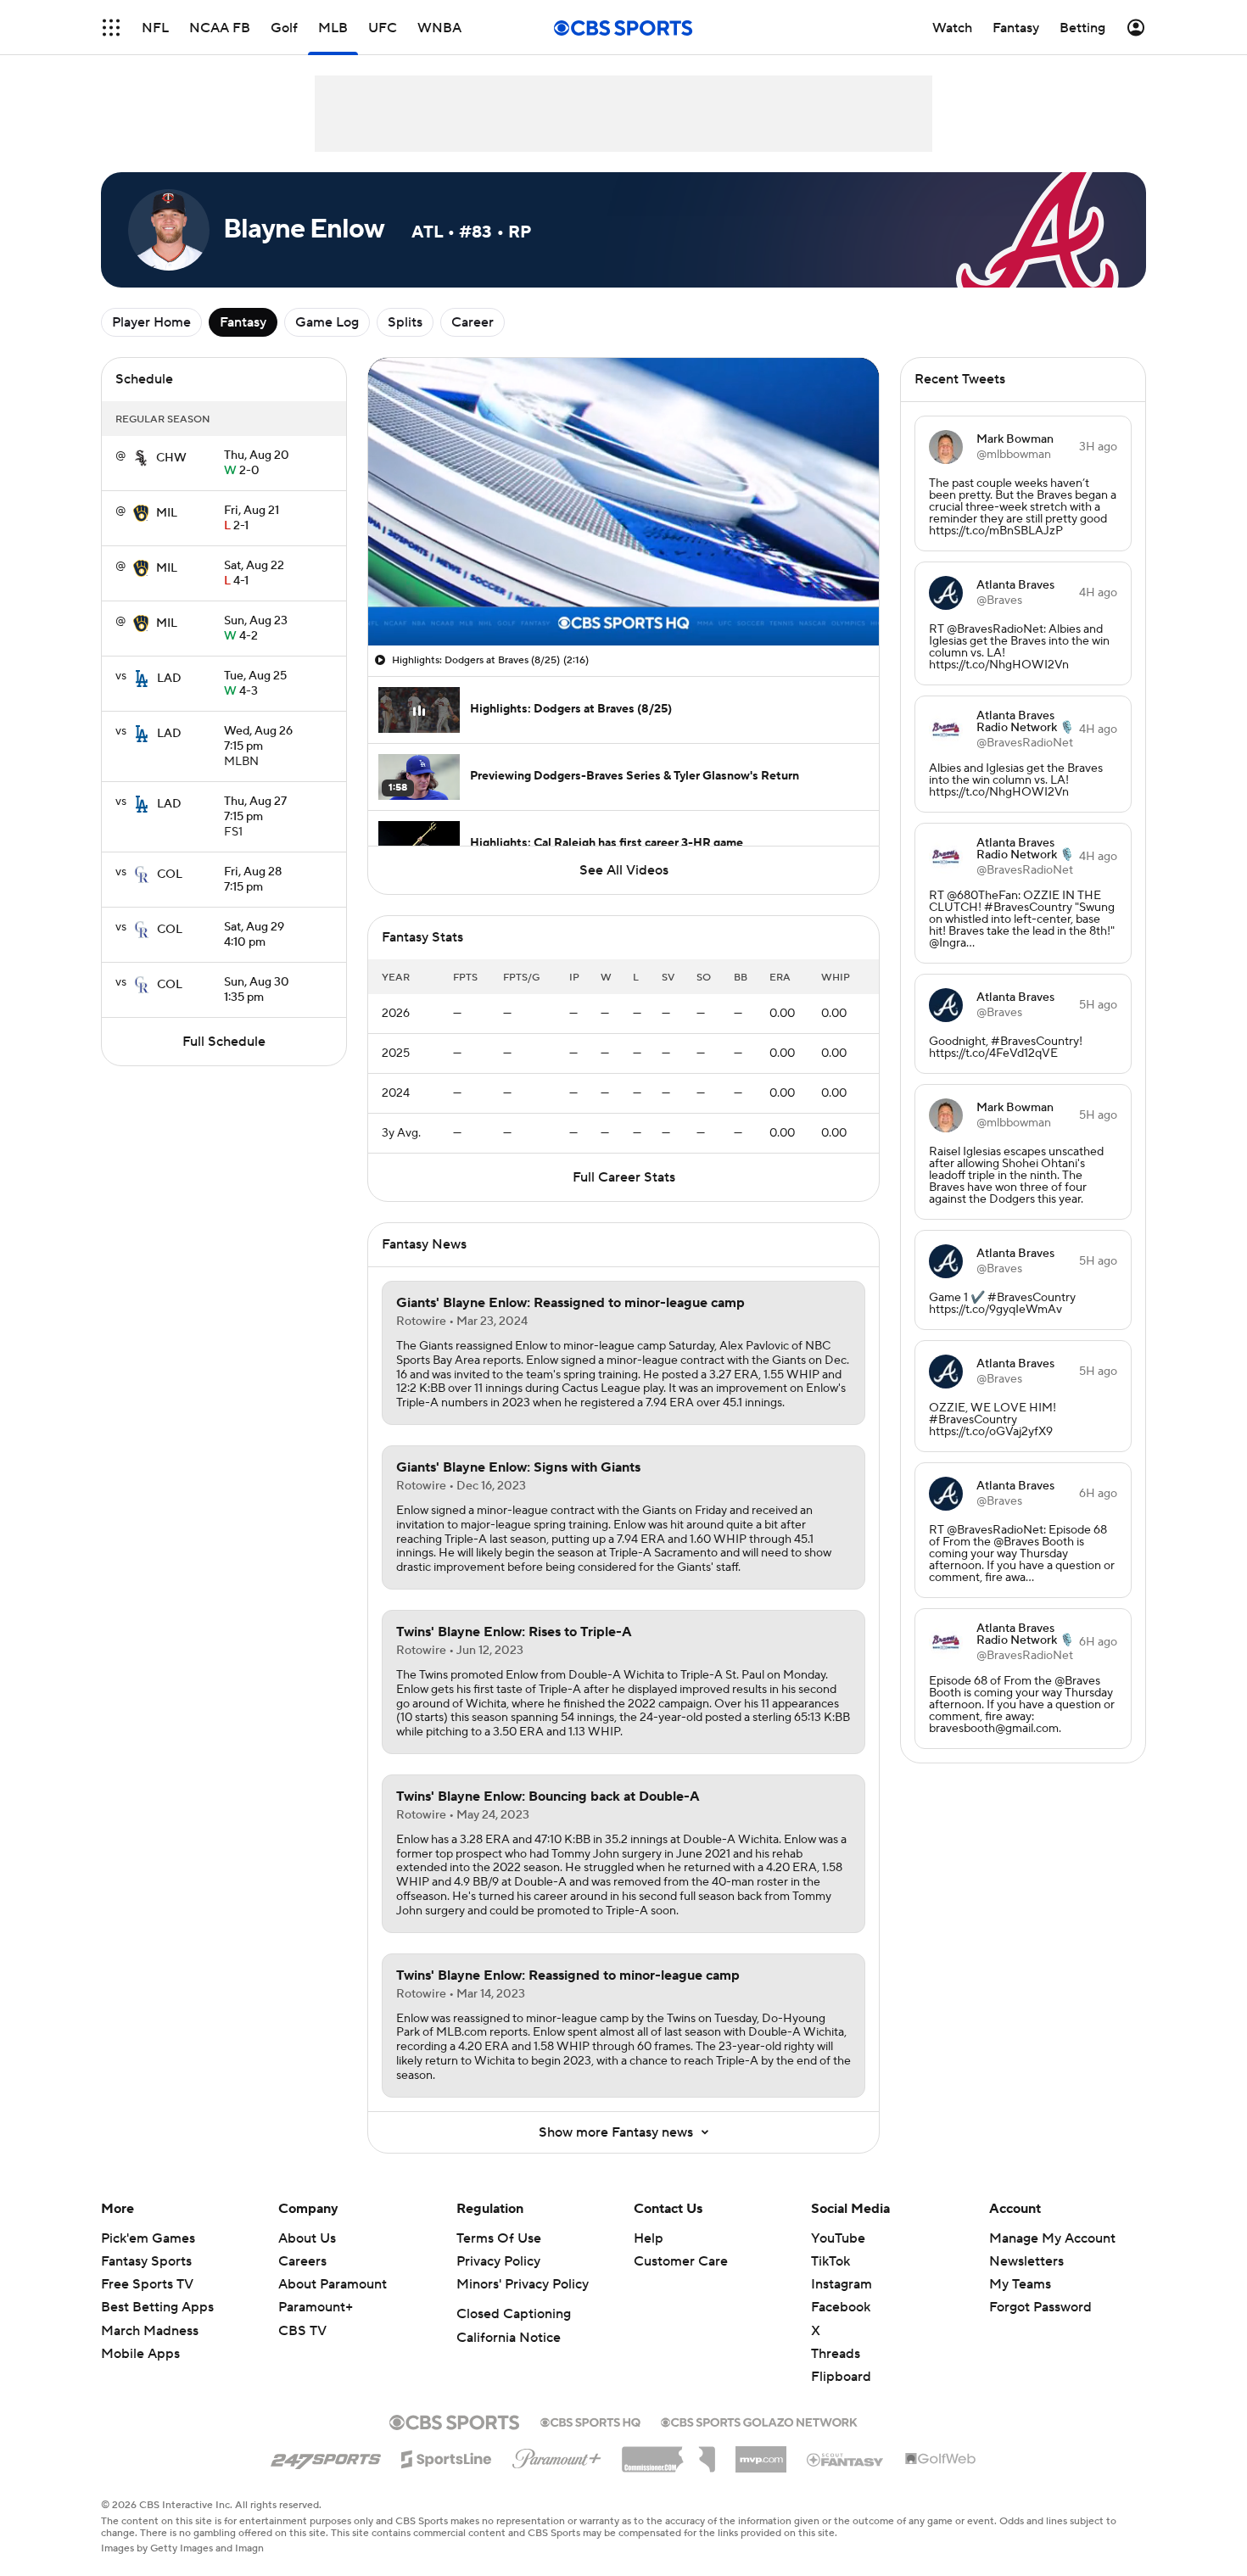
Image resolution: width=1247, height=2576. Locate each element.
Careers (302, 2261)
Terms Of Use (499, 2238)
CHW (171, 458)
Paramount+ (316, 2307)
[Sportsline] (447, 2456)
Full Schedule (224, 1042)
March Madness (150, 2331)
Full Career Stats (624, 1177)
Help (649, 2238)
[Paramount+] (557, 2456)
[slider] (623, 596)
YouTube (838, 2238)
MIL (167, 513)
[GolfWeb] (941, 2460)
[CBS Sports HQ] (590, 2421)
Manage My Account (1052, 2238)
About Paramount (333, 2284)
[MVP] (761, 2453)
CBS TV (302, 2331)
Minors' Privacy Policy (523, 2284)
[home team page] (141, 458)
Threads (836, 2354)
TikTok (830, 2261)
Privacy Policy (498, 2261)
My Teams (1020, 2284)
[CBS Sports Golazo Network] (759, 2421)
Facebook (841, 2307)
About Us (307, 2238)
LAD (169, 679)
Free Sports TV (147, 2284)
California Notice (509, 2338)
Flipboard (841, 2377)
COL (170, 874)
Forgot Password (1040, 2307)
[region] (623, 502)
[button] (111, 28)
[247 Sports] (326, 2456)
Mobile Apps (140, 2354)
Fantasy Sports (146, 2261)
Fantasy (243, 322)
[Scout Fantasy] (846, 2459)
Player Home (151, 322)
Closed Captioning (514, 2314)
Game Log (327, 322)
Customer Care (681, 2261)
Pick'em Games (148, 2238)
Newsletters (1026, 2261)
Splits (405, 322)
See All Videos (624, 870)
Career (473, 322)
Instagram (842, 2284)
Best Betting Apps (157, 2307)
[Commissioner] (668, 2453)
